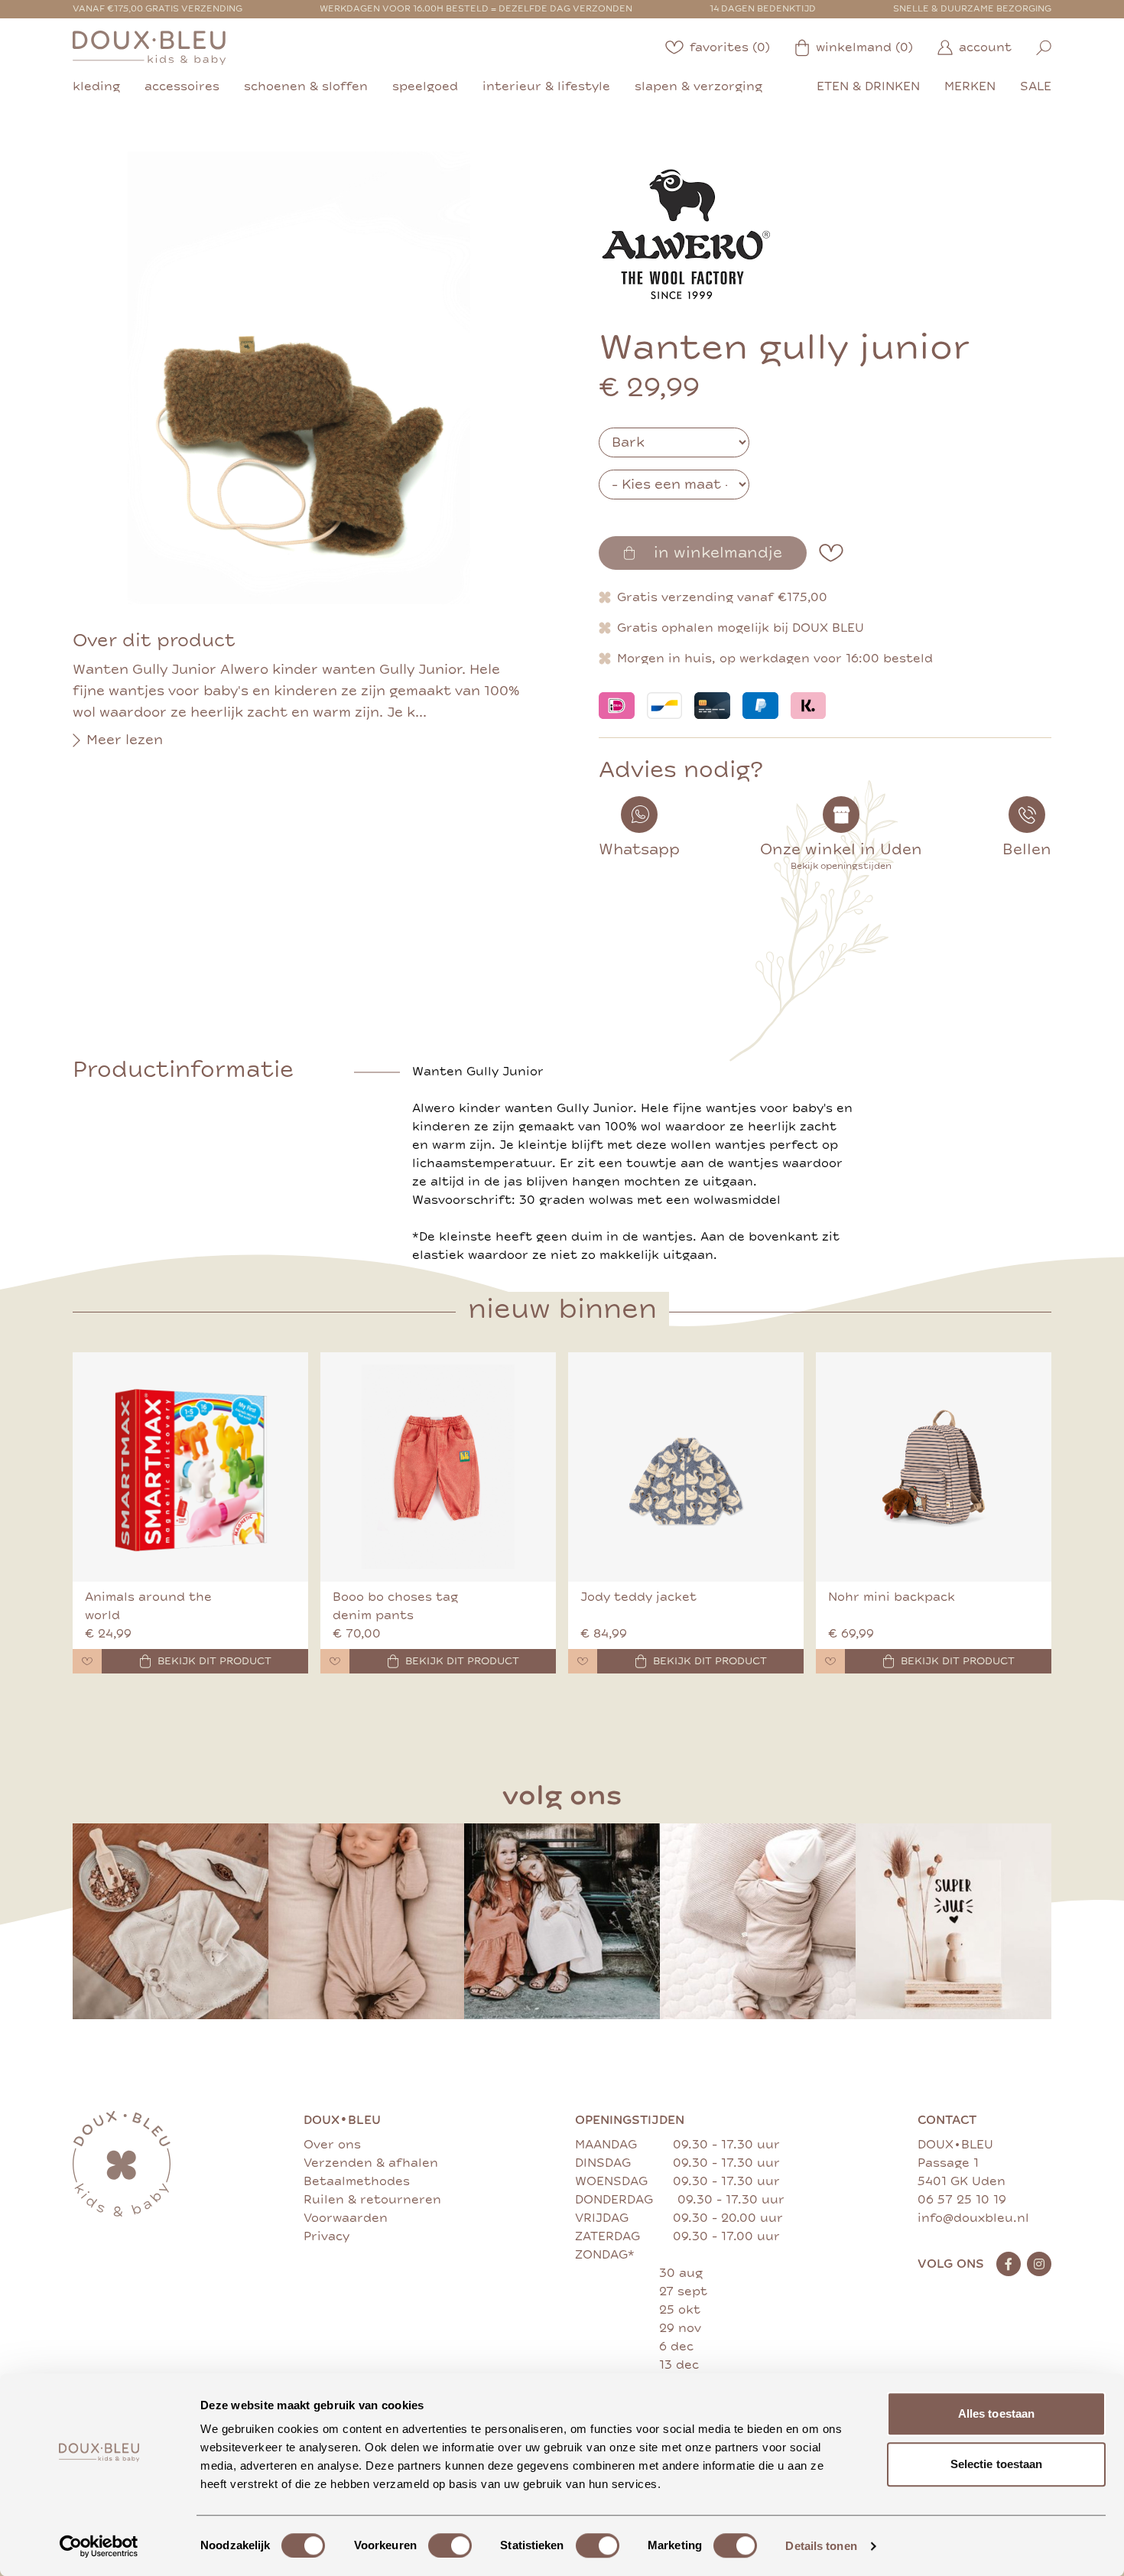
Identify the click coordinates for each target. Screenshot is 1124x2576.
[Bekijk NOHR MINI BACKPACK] (934, 1467)
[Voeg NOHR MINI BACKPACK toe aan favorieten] (830, 1661)
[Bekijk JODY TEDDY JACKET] (686, 1467)
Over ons (332, 2145)
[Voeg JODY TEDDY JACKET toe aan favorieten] (583, 1661)
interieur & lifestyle (546, 86)
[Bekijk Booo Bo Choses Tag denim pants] (438, 1467)
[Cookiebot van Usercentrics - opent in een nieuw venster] (99, 2546)
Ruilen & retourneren (372, 2200)
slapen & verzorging (698, 86)
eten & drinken (868, 86)
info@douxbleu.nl (973, 2218)
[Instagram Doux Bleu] (1039, 2264)
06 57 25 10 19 (962, 2200)
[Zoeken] (1044, 48)
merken (970, 86)
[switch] (450, 2545)
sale (1036, 86)
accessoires (182, 86)
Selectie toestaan (997, 2464)
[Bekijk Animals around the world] (190, 1467)
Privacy (326, 2236)
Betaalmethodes (357, 2181)
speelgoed (425, 86)
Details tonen (821, 2546)
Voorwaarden (346, 2218)
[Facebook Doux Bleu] (1009, 2264)
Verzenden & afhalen (371, 2163)
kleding (96, 86)
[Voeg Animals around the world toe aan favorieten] (87, 1661)
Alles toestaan (996, 2413)
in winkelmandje (718, 553)
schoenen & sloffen (306, 86)
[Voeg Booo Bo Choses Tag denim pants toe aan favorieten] (335, 1661)
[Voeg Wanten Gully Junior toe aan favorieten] (831, 553)
